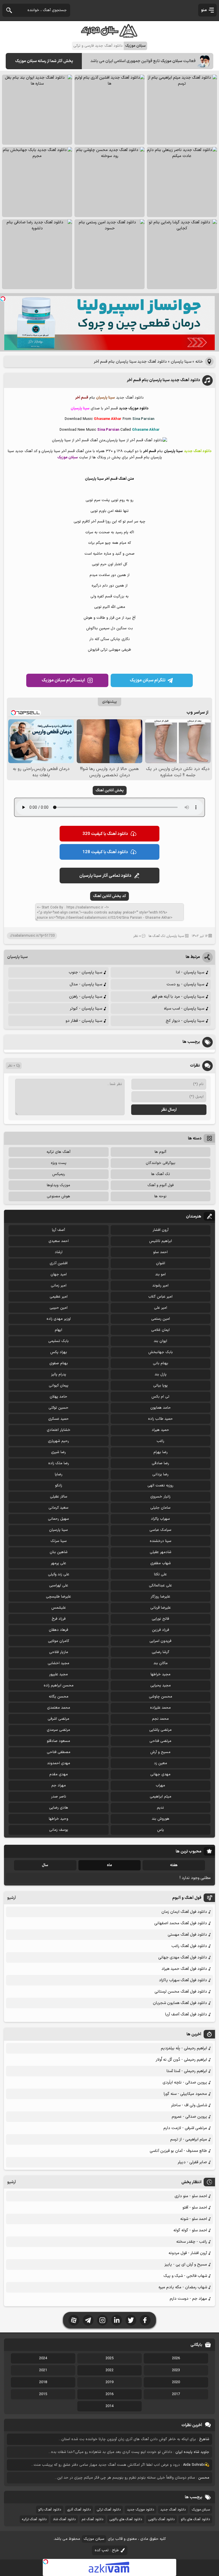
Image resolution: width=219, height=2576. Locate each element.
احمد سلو (160, 1252)
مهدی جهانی (160, 1774)
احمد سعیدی (59, 1241)
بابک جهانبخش (161, 1352)
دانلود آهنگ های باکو (195, 2519)
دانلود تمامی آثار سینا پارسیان (105, 876)
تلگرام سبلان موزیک (148, 680)
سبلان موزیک (201, 2510)
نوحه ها (160, 1196)
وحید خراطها (58, 1819)
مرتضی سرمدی (58, 1730)
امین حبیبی (59, 1308)
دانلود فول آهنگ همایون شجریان (180, 2003)
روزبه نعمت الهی (160, 1486)
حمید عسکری (58, 1419)
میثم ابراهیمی (161, 1797)
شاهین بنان (59, 1552)
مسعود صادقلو (58, 1741)
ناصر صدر (59, 1797)
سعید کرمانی (58, 1508)
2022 (109, 2370)
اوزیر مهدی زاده (59, 1319)
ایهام (58, 1330)
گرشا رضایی (161, 1652)
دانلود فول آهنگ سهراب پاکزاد (183, 1980)
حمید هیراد (160, 1430)
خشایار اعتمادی (59, 1430)
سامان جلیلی (160, 1508)
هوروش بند (161, 1819)
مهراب (160, 1786)
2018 (43, 2382)
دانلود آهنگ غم (93, 2519)
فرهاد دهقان (58, 1630)
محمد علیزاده (160, 1708)
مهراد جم (59, 1786)
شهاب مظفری (161, 1563)
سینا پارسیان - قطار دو (84, 1021)
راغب (160, 1441)
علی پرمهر (58, 1563)
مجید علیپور (58, 1674)
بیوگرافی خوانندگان (161, 1163)
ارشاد (59, 1252)
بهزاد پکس (59, 1352)
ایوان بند (160, 1341)
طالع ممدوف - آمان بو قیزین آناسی (178, 2151)
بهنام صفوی (59, 1363)
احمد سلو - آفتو (195, 2208)
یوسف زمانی (59, 1830)
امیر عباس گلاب (160, 1297)
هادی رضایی (59, 1808)
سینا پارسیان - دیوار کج (185, 1021)
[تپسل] (3, 299)
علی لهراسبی (59, 1586)
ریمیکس (59, 1174)
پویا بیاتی (160, 1386)
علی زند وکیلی (59, 1574)
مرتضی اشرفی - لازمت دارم (185, 2128)
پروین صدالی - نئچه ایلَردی (185, 2082)
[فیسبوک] (145, 2320)
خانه (199, 362)
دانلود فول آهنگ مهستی (187, 1935)
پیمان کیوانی (59, 1386)
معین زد (161, 1763)
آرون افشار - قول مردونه (188, 2253)
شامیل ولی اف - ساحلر (189, 2105)
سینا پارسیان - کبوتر (86, 1009)
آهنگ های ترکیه (58, 1152)
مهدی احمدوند (59, 1763)
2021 (43, 2370)
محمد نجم (160, 1719)
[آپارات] (74, 2320)
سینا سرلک (59, 1541)
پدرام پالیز (59, 1374)
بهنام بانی (161, 1363)
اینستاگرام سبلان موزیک (63, 680)
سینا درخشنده (161, 1541)
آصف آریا (58, 1230)
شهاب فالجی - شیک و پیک (185, 2276)
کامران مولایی (58, 1641)
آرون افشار (161, 1230)
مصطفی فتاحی (59, 1752)
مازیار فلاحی (59, 1652)
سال (45, 1865)
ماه (109, 1865)
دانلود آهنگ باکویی (161, 2519)
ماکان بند (161, 1663)
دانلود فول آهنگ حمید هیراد (184, 1969)
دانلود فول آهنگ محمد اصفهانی (181, 1923)
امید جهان (59, 1274)
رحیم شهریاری (58, 1441)
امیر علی (161, 1308)
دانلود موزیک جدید (140, 2510)
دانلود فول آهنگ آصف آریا (186, 2014)
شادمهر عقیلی (161, 1552)
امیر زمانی (59, 1286)
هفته (174, 1865)
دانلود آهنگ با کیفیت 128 (105, 852)
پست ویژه (59, 1163)
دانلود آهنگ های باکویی (126, 2519)
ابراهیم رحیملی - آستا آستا (187, 2071)
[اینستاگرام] (102, 2320)
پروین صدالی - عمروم (189, 2117)
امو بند (160, 1274)
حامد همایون (161, 1408)
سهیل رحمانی (58, 1519)
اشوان (161, 1263)
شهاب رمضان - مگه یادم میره (183, 2287)
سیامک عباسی (160, 1530)
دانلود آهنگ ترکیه (34, 2519)
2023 (176, 2370)
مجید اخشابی (58, 1663)
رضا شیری (58, 1452)
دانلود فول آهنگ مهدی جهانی (183, 1957)
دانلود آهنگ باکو (50, 2510)
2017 (176, 2394)
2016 (109, 2394)
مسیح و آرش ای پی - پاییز (186, 2265)
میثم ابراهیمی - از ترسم (189, 2139)
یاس (161, 1830)
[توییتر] (131, 2320)
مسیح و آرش (160, 1752)
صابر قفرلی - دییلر (192, 2162)
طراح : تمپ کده (107, 2550)
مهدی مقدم (59, 1774)
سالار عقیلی (59, 1497)
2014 (109, 2406)
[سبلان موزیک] (109, 36)
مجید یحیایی (161, 1686)
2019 (109, 2382)
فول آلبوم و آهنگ (161, 1185)
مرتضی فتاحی (160, 1741)
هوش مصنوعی (58, 1196)
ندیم (160, 1808)
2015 (43, 2394)
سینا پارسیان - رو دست (185, 984)
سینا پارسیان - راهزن (86, 997)
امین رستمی (161, 1319)
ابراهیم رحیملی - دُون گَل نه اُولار (181, 2060)
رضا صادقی (160, 1463)
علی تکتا (160, 1574)
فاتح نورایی (160, 1619)
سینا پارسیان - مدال (86, 984)
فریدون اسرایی (160, 1641)
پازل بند (161, 1374)
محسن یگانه (59, 1697)
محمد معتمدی (59, 1708)
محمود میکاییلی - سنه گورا (185, 2094)
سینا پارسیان (181, 362)
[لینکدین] (117, 2320)
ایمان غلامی (160, 1330)
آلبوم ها (160, 1152)
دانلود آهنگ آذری (79, 2510)
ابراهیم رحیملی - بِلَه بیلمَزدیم (184, 2048)
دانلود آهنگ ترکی (109, 2510)
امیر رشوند (160, 1286)
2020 (176, 2382)
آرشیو (12, 1898)
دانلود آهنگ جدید (173, 2510)
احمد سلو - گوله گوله (190, 2230)
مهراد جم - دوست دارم (188, 2299)
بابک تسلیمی (58, 1341)
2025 (109, 2358)
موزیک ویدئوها (58, 1185)
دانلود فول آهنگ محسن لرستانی (181, 1992)
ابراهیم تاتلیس (161, 1241)
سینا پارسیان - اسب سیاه (184, 1009)
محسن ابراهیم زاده (59, 1686)
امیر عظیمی (59, 1297)
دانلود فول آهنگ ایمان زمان (184, 1912)
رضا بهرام (161, 1452)
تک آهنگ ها (157, 936)
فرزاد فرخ (59, 1619)
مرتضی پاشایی (160, 1730)
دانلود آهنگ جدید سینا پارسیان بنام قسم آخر (163, 380)
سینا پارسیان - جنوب (85, 972)
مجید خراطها (161, 1674)
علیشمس (59, 1608)
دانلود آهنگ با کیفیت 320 (105, 834)
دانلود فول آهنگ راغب (189, 1946)
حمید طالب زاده (160, 1419)
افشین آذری (59, 1263)
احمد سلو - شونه (194, 2219)
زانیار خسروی (160, 1497)
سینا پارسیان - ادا (190, 972)
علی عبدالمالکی (160, 1586)
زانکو (59, 1486)
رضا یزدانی (160, 1474)
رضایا (59, 1474)
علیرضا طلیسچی (58, 1597)
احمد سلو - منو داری (191, 2196)
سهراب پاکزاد (160, 1519)
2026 (176, 2358)
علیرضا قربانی (161, 1608)
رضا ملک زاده (59, 1463)
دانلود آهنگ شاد (64, 2519)
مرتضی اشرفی (58, 1719)
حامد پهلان (58, 1397)
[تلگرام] (88, 2320)
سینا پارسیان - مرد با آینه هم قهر (178, 997)
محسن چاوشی (161, 1697)
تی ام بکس (160, 1397)
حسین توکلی (58, 1408)
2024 (43, 2358)
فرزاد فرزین (161, 1630)
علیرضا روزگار (160, 1597)
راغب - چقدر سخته (192, 2242)
